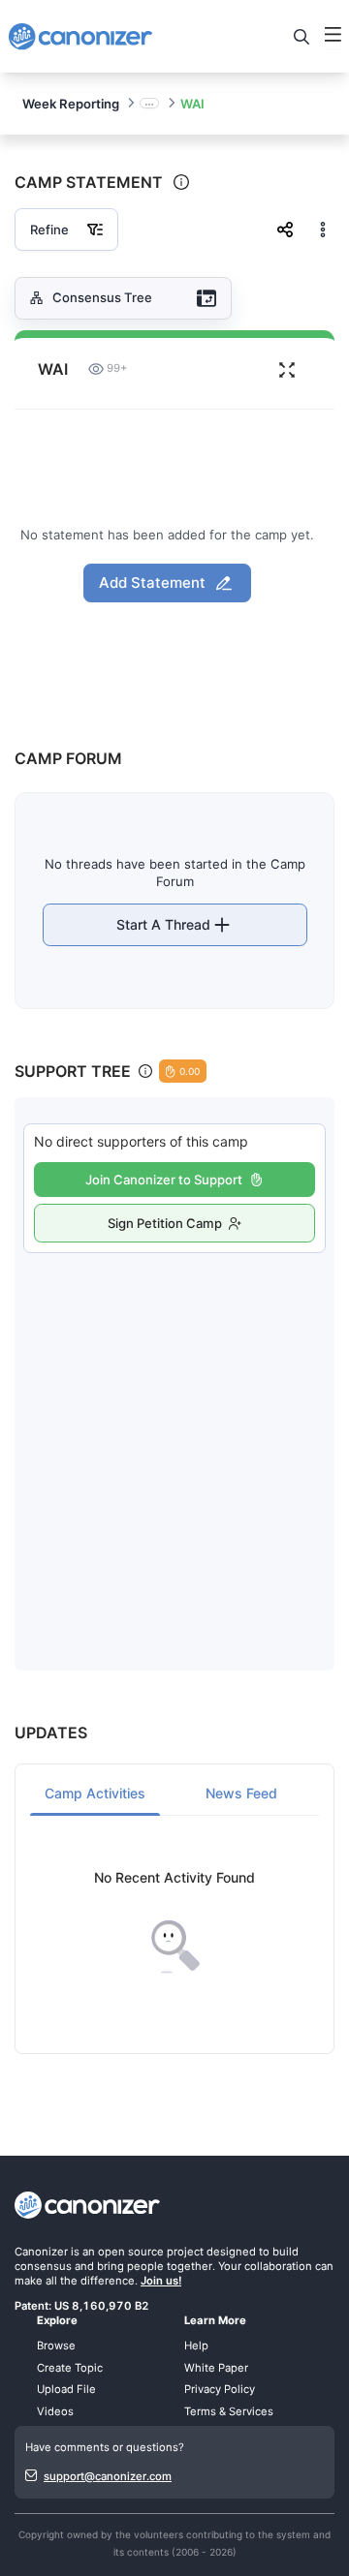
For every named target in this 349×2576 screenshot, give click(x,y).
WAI (192, 104)
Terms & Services (229, 2411)
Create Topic (70, 2368)
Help (196, 2346)
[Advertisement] (174, 1442)
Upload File (66, 2389)
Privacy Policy (220, 2389)
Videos (55, 2411)
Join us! (161, 2281)
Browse (56, 2346)
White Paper (216, 2368)
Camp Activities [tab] (95, 1793)
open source (131, 2252)
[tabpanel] (174, 1922)
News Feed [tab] (241, 1793)
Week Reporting (71, 104)
